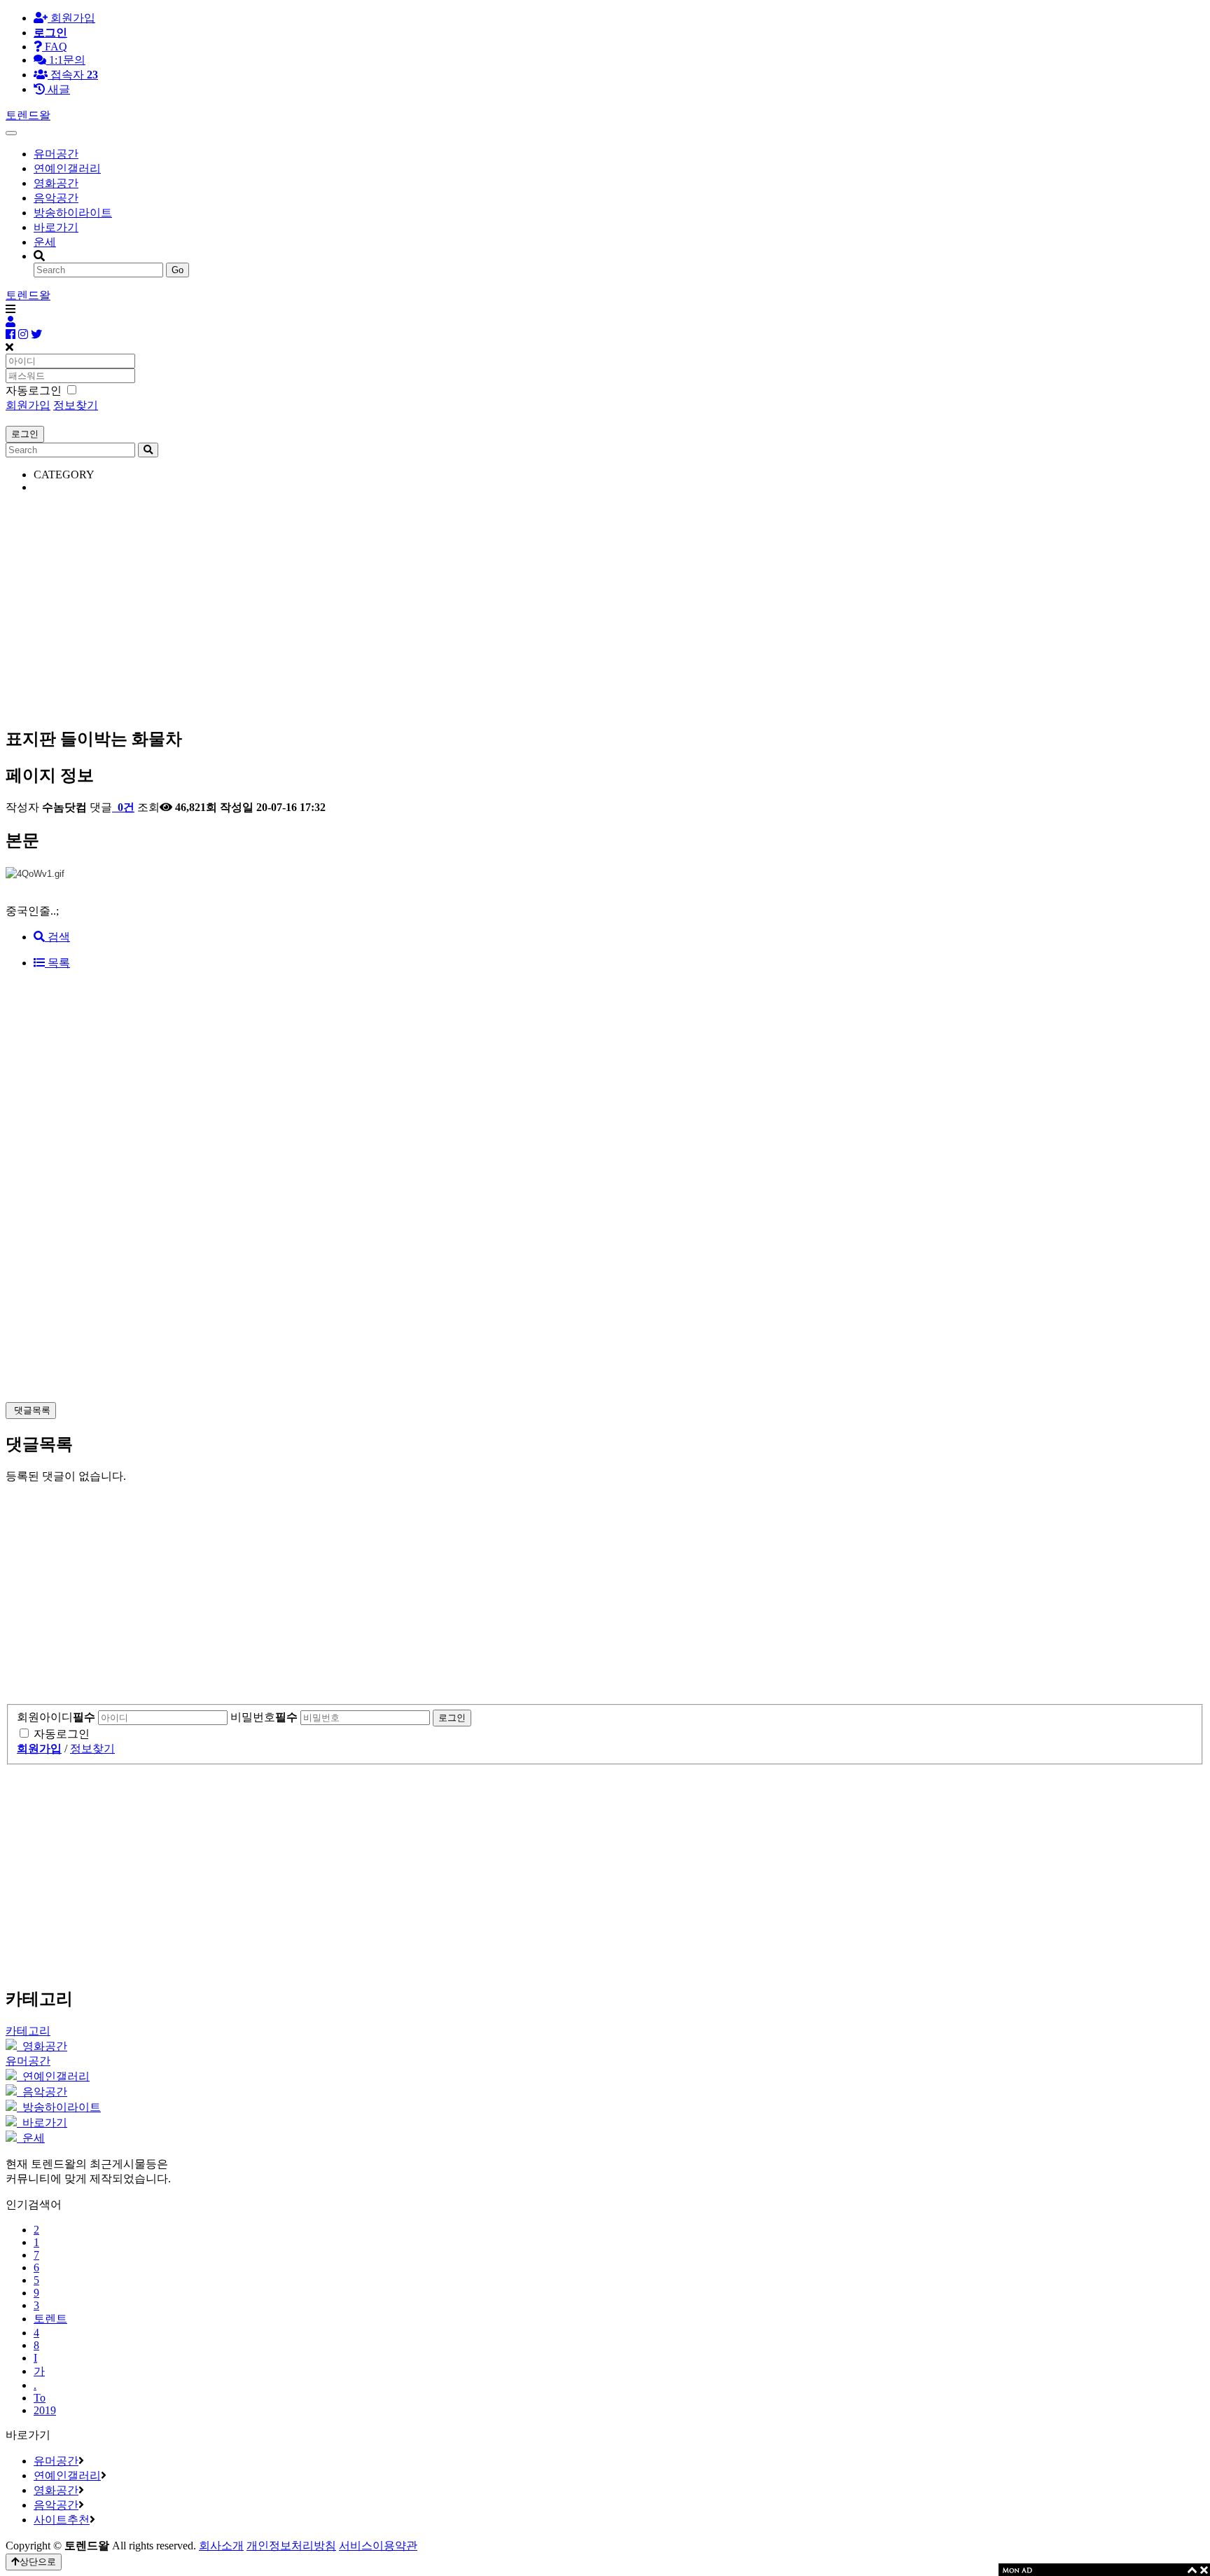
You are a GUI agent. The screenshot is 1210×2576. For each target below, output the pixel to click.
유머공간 (56, 154)
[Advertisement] (426, 603)
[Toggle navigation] (11, 133)
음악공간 (56, 198)
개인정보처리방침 (291, 2546)
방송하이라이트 (73, 213)
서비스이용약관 (378, 2546)
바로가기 (56, 227)
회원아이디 (56, 1717)
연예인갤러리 (67, 168)
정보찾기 (76, 405)
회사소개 (221, 2546)
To (40, 2398)
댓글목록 (31, 1410)
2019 (45, 2410)
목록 (57, 963)
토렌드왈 (28, 115)
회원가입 (71, 18)
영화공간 (56, 183)
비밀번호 (264, 1717)
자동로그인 (62, 1734)
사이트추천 (62, 2520)
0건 (125, 807)
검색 (57, 937)
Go (178, 270)
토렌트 (50, 2319)
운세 (45, 242)
